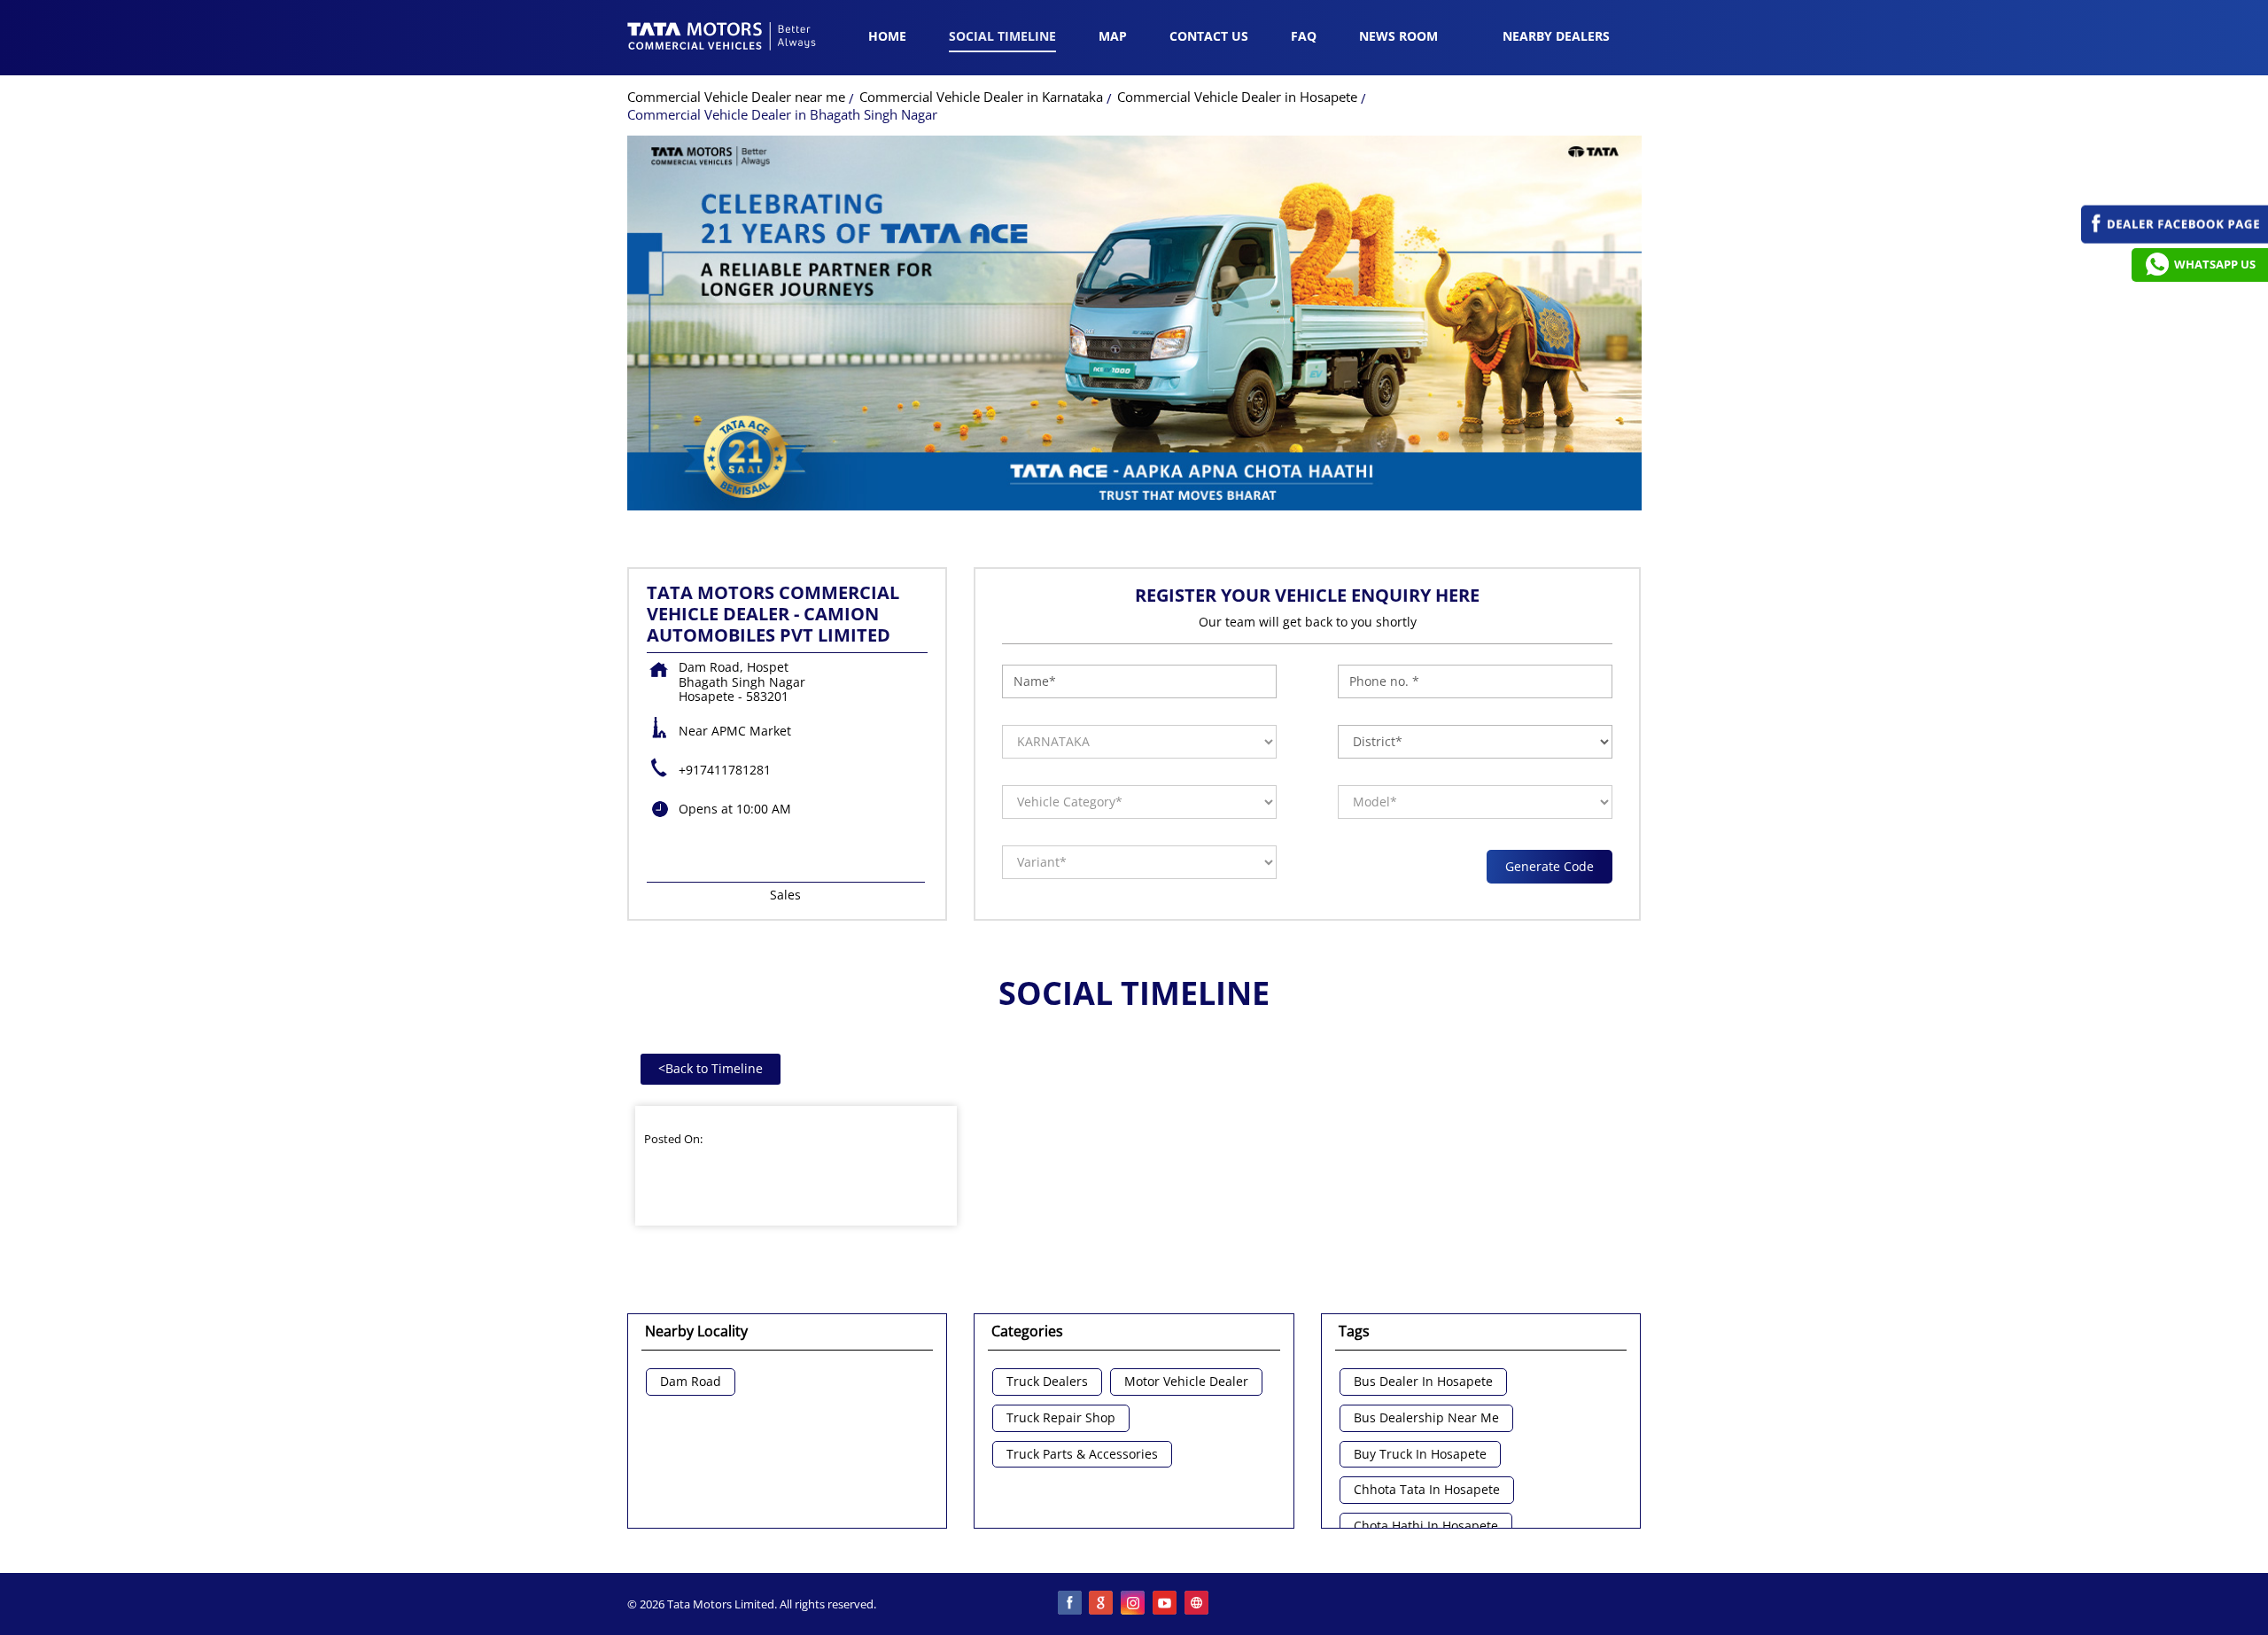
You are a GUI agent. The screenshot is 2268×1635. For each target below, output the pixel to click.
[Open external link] (2175, 239)
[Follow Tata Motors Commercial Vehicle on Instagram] (1134, 1604)
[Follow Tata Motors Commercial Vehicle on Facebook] (1070, 1604)
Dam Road (691, 1382)
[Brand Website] (1198, 1604)
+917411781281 (725, 770)
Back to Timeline (711, 1068)
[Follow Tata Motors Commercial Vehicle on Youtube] (1166, 1604)
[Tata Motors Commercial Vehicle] (722, 38)
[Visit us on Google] (1102, 1604)
